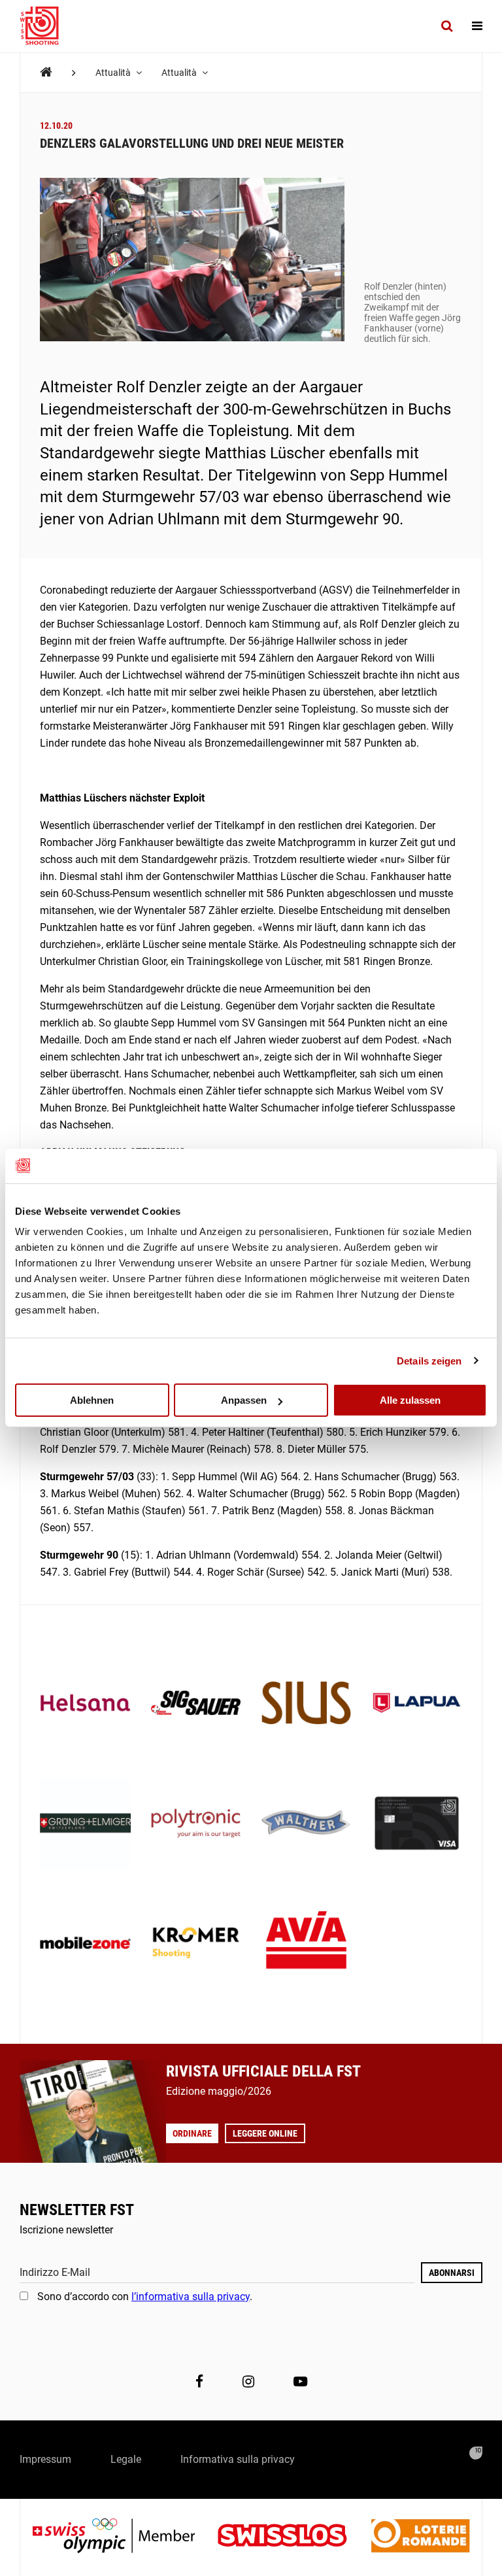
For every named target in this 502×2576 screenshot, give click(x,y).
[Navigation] (477, 26)
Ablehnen (92, 1400)
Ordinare (192, 2133)
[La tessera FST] (417, 1824)
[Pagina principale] (46, 26)
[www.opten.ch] (476, 2453)
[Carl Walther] (306, 1824)
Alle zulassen (410, 1400)
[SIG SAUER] (196, 1704)
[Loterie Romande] (420, 2537)
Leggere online (265, 2133)
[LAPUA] (417, 1704)
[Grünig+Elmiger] (85, 1824)
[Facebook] (199, 2381)
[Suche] (447, 26)
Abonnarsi (452, 2273)
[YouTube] (300, 2381)
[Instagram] (248, 2381)
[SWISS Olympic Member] (124, 2537)
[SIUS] (306, 1704)
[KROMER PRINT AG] (196, 1944)
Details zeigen (429, 1360)
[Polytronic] (196, 1824)
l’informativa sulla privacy (191, 2296)
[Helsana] (85, 1704)
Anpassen (244, 1400)
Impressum (45, 2459)
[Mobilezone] (85, 1944)
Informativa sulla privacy (238, 2459)
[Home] (46, 72)
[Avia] (306, 1944)
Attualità (114, 73)
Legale (126, 2459)
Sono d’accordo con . (145, 2296)
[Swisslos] (293, 2537)
